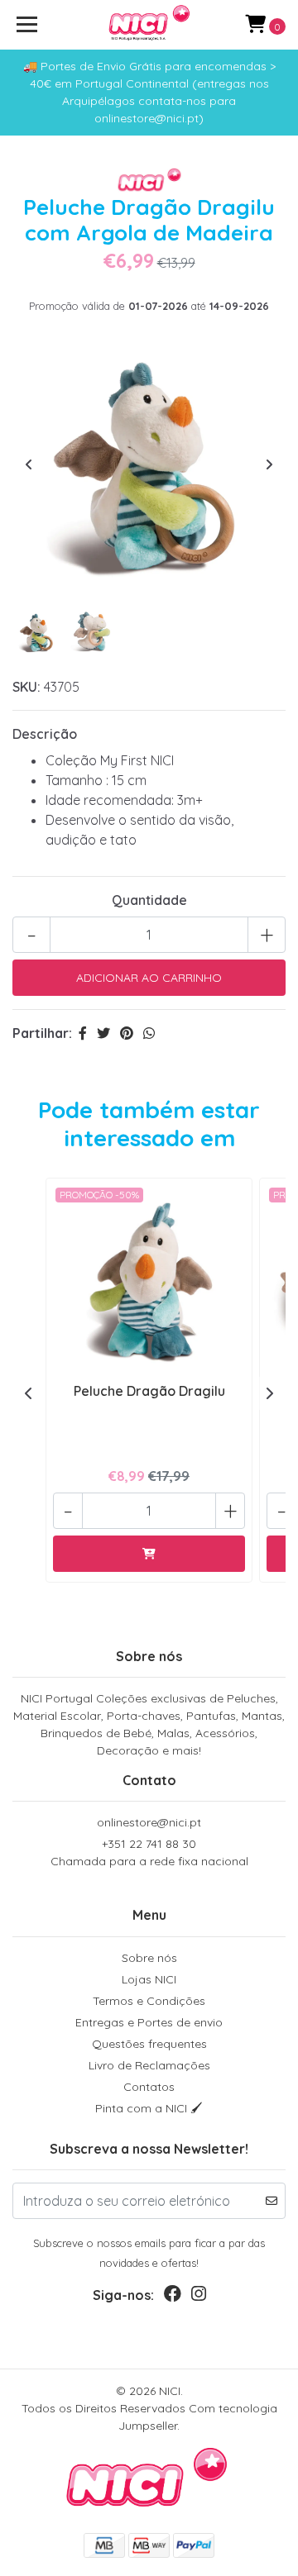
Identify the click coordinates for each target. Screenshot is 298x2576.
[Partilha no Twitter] (103, 1033)
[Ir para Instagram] (199, 2297)
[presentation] (29, 464)
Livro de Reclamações (149, 2065)
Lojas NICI (149, 1979)
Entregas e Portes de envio (149, 2022)
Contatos (149, 2087)
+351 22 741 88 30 (149, 1852)
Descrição (45, 734)
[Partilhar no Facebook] (83, 1033)
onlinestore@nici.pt (149, 1822)
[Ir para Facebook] (173, 2297)
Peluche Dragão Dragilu (149, 1391)
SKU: (26, 687)
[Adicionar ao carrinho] (149, 1554)
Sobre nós (149, 1958)
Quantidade (149, 900)
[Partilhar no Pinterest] (127, 1033)
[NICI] (149, 25)
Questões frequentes (149, 2044)
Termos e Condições (149, 2001)
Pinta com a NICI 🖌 (149, 2108)
